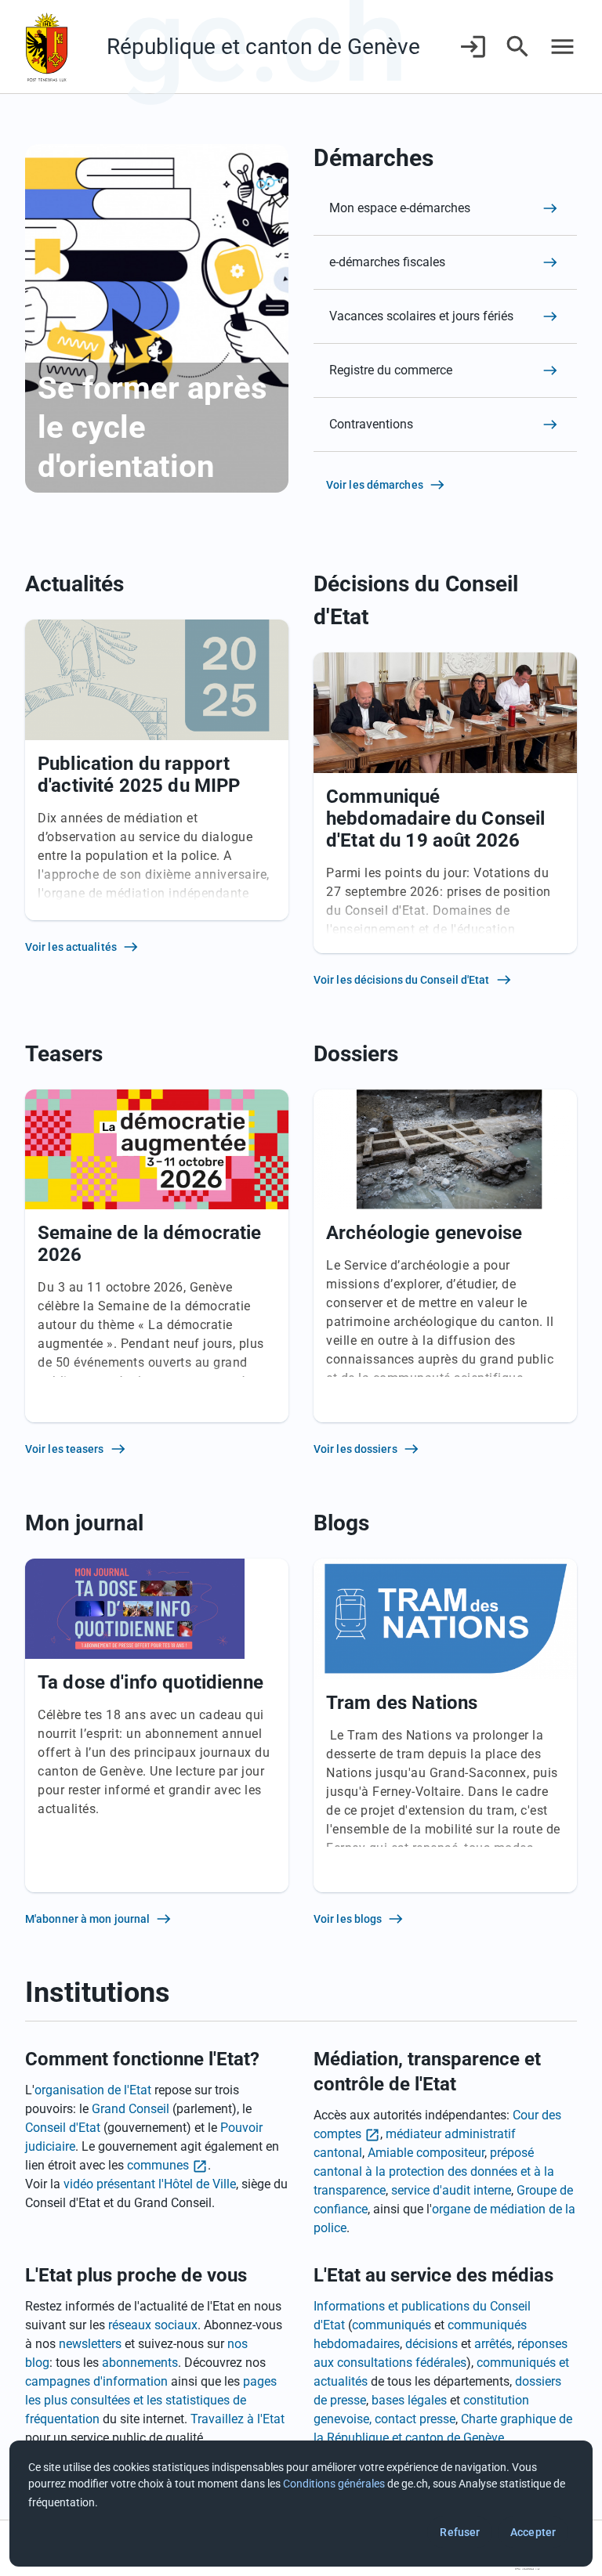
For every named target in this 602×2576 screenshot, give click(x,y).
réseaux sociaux (153, 2325)
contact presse (415, 2419)
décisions (432, 2344)
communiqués (392, 2325)
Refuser (460, 2532)
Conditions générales (334, 2484)
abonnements (140, 2363)
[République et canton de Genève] (47, 47)
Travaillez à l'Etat (238, 2419)
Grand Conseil (131, 2109)
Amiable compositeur (426, 2153)
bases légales (409, 2400)
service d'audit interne (451, 2190)
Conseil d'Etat (63, 2128)
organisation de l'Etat (93, 2090)
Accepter (533, 2532)
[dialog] (301, 2504)
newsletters (90, 2344)
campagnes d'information (96, 2381)
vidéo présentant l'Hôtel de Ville (150, 2184)
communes (158, 2165)
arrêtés (493, 2344)
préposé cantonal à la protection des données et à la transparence (434, 2171)
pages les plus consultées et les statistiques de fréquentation (151, 2400)
